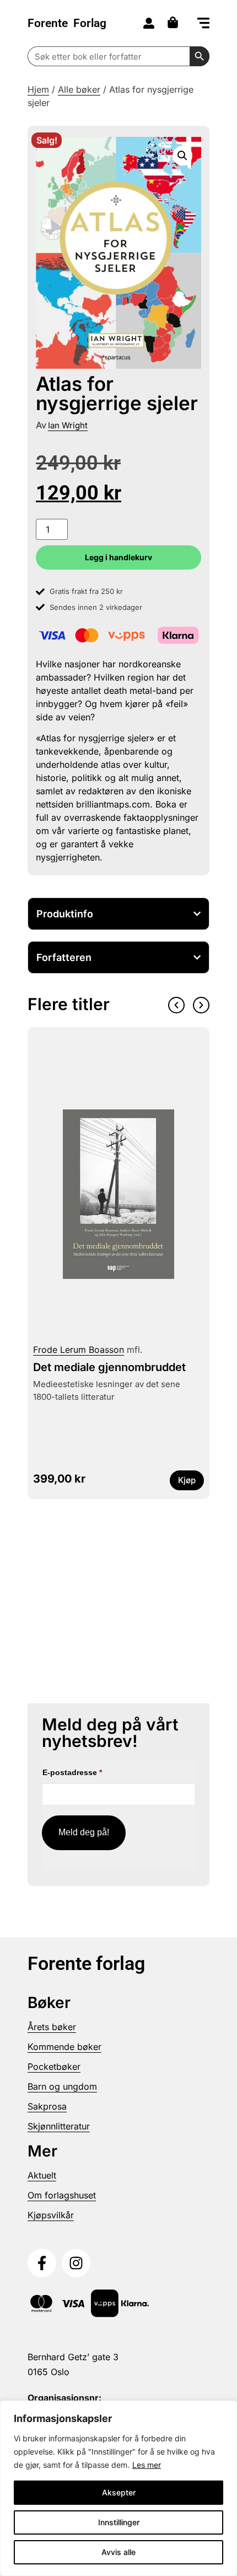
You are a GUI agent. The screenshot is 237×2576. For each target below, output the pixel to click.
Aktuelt (42, 2175)
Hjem (38, 89)
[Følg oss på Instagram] (76, 2263)
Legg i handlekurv (118, 557)
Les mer (147, 2465)
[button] (203, 24)
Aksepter (119, 2492)
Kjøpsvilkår (51, 2215)
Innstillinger (119, 2522)
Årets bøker (52, 2027)
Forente (67, 23)
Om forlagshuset (62, 2195)
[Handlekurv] (176, 22)
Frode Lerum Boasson (79, 1350)
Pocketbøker (54, 2067)
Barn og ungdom (62, 2086)
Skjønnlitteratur (59, 2126)
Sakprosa (47, 2106)
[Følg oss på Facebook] (42, 2263)
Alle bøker (79, 89)
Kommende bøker (64, 2047)
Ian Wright (68, 425)
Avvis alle (118, 2552)
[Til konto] (149, 23)
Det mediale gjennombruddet (109, 1367)
